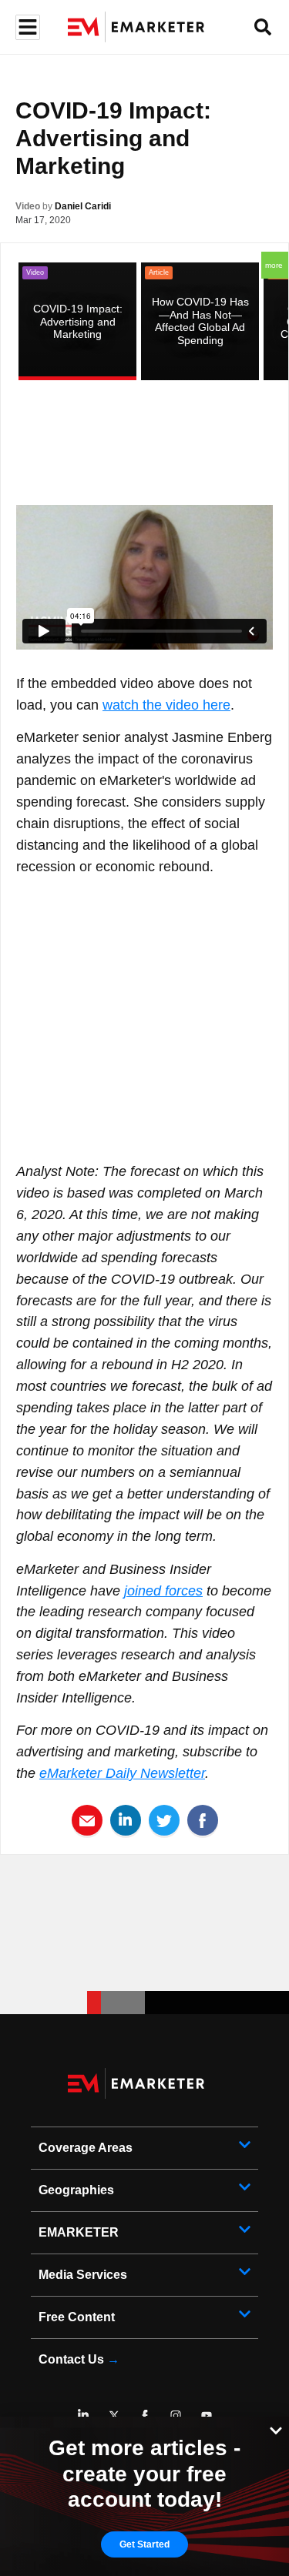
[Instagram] (176, 2415)
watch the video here (166, 705)
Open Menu (26, 27)
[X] (114, 2415)
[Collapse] (276, 2429)
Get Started (144, 2544)
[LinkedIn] (83, 2415)
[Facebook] (145, 2415)
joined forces (163, 1591)
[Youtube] (207, 2415)
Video (28, 206)
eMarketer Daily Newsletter (122, 1773)
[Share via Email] (87, 1819)
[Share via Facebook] (203, 1819)
